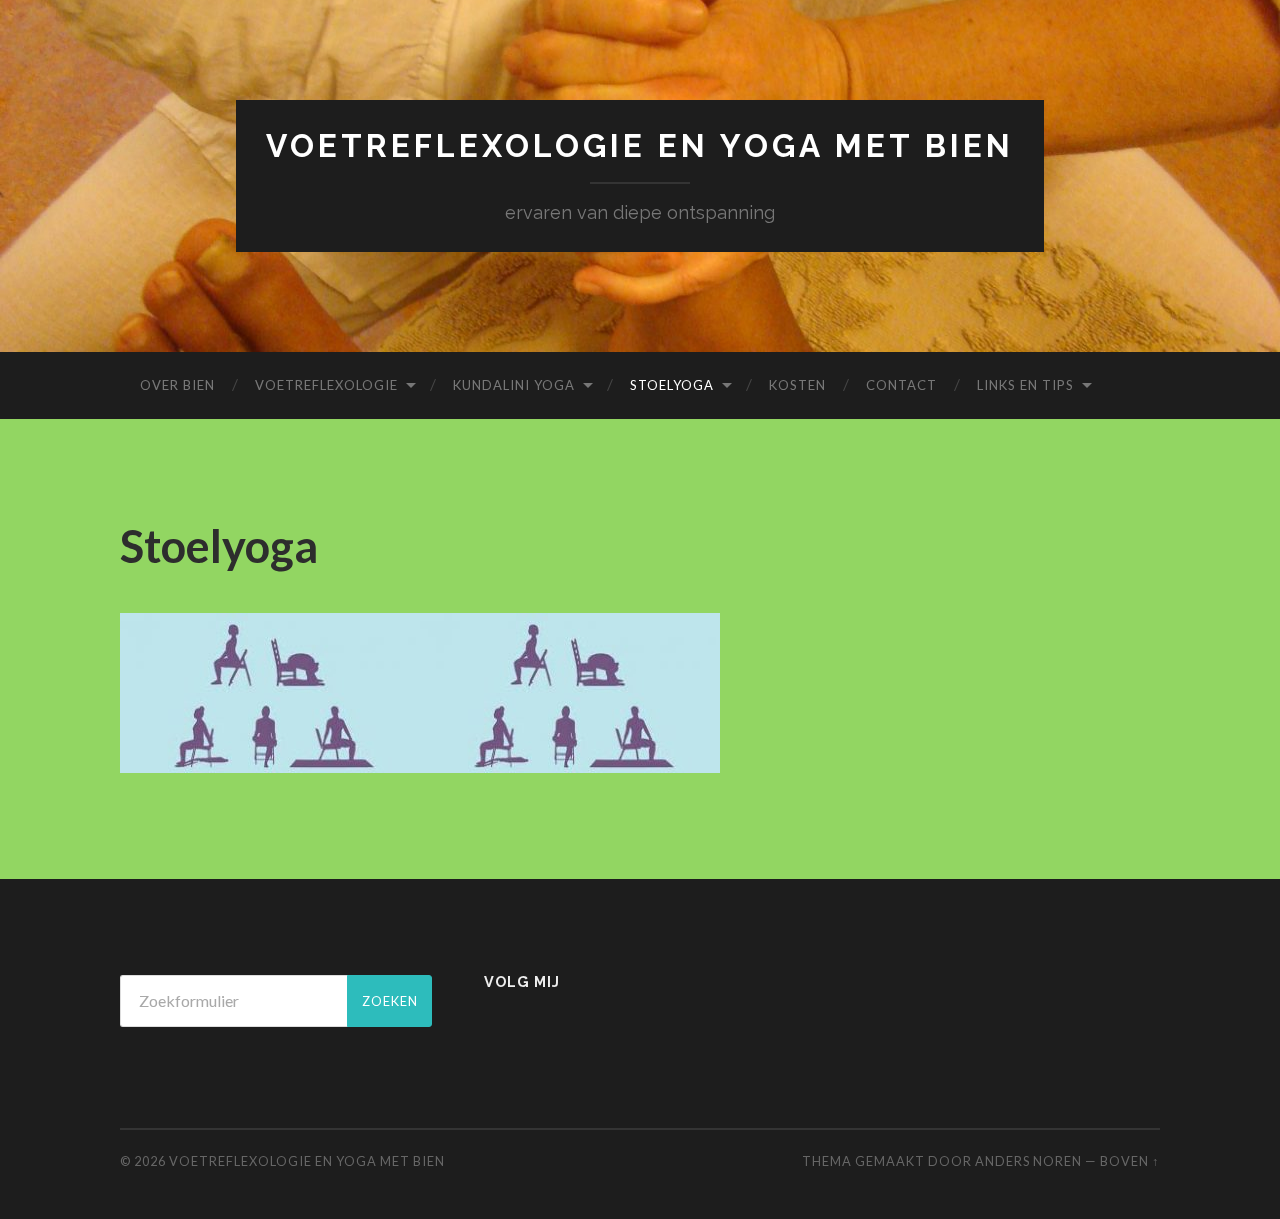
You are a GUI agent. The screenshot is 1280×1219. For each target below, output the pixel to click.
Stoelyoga (672, 385)
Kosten (797, 385)
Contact (901, 385)
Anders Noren (1028, 1161)
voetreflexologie (326, 385)
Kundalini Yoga (514, 385)
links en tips (1025, 385)
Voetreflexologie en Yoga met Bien (640, 145)
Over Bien (177, 385)
